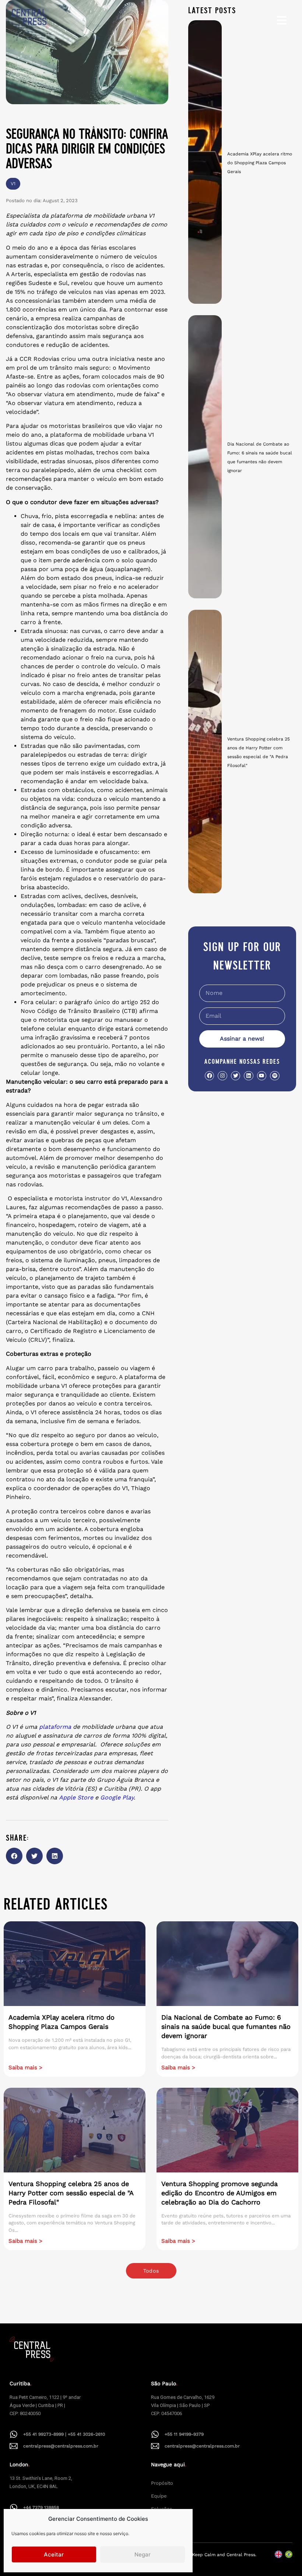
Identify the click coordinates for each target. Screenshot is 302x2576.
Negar (143, 2554)
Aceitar (54, 2554)
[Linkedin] (248, 1076)
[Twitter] (236, 1076)
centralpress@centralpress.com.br (61, 2446)
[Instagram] (222, 1076)
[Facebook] (209, 1076)
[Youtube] (262, 1076)
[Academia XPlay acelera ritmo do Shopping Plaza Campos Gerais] (205, 162)
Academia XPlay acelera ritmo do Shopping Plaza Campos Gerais (260, 163)
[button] (14, 1856)
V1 (13, 184)
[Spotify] (275, 1076)
